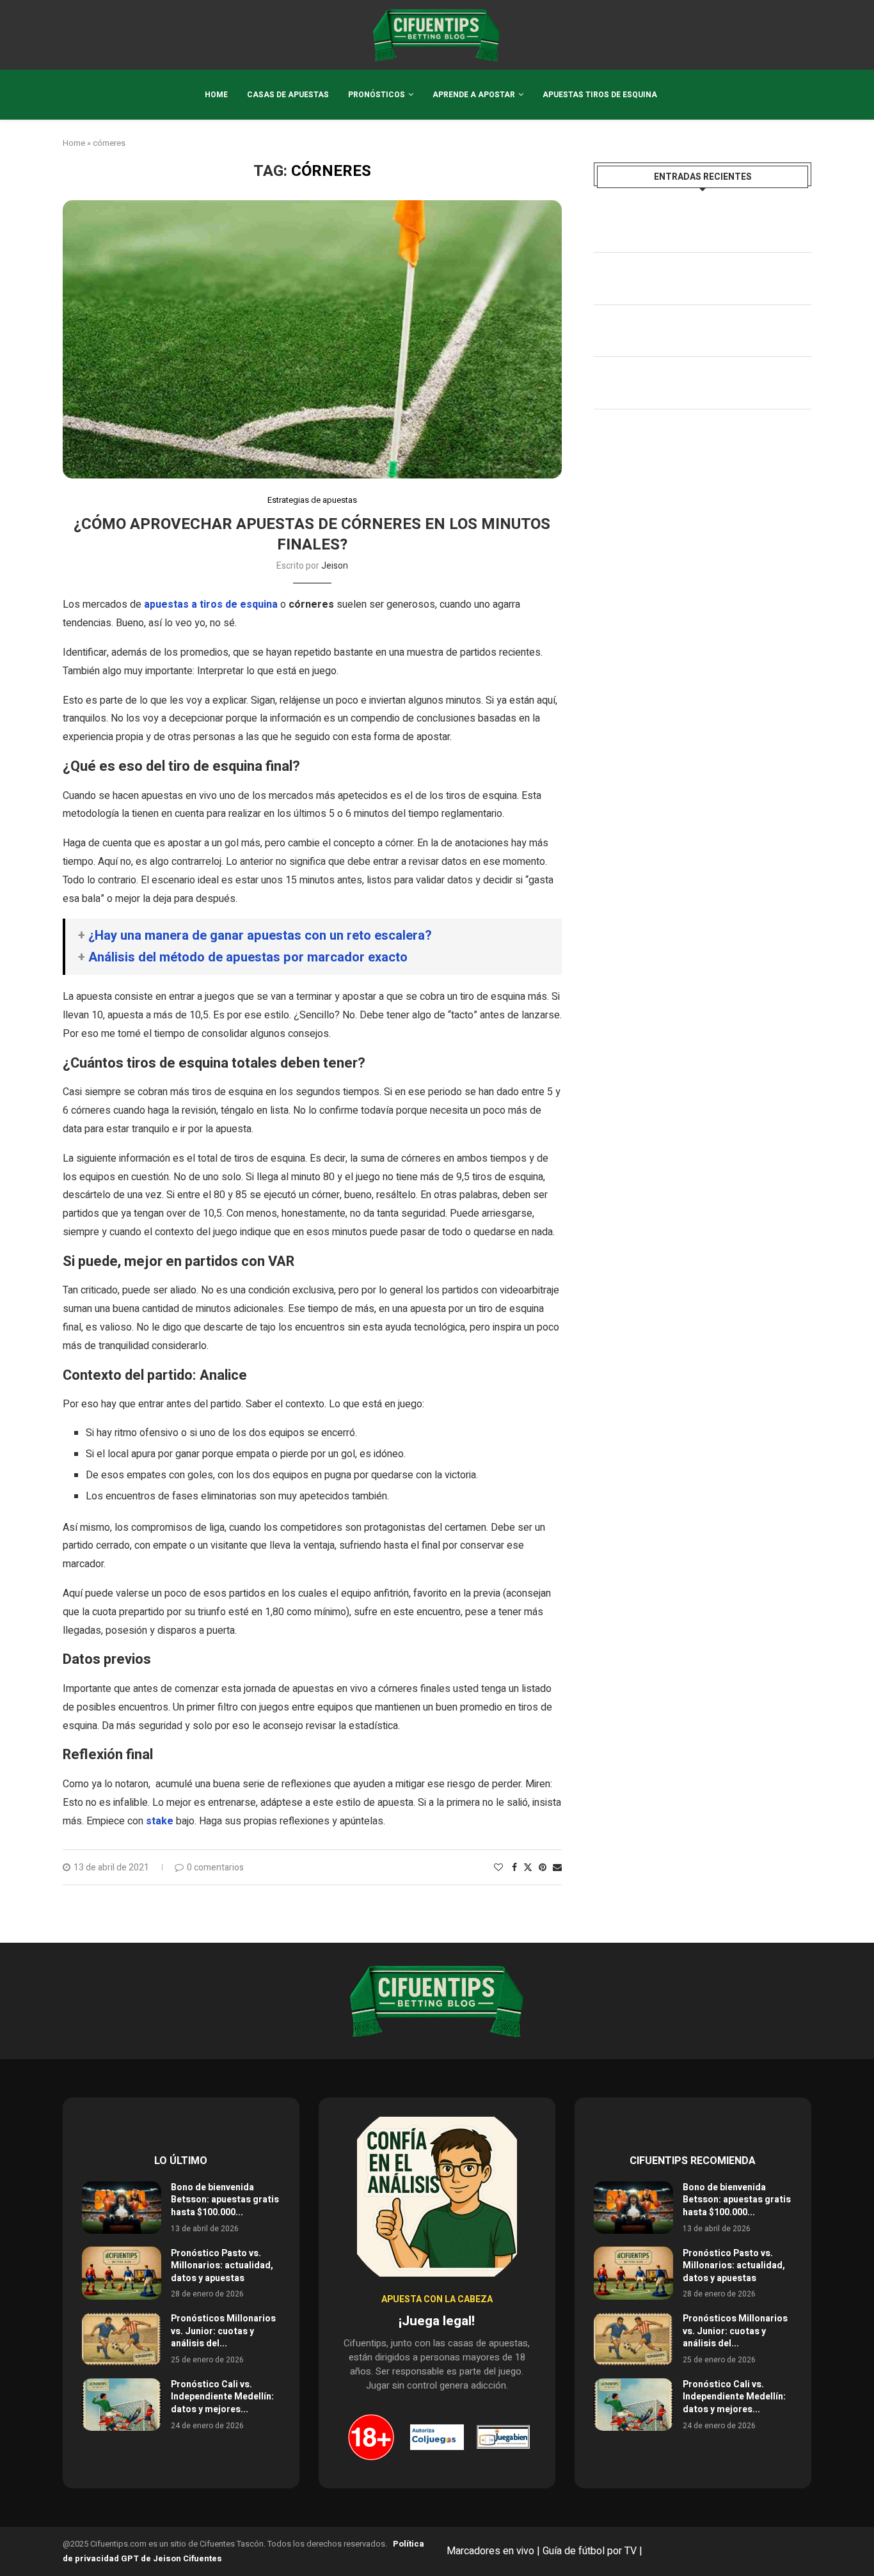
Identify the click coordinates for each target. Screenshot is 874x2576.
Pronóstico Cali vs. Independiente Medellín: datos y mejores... (222, 2397)
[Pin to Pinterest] (543, 1868)
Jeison (335, 566)
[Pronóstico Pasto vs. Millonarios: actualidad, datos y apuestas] (122, 2273)
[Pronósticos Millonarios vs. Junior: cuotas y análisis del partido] (122, 2339)
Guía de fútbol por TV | (594, 2551)
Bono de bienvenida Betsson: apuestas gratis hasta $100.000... (225, 2200)
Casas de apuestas (288, 95)
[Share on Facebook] (514, 1868)
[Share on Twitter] (528, 1868)
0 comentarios (215, 1868)
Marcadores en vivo (490, 2551)
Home (216, 95)
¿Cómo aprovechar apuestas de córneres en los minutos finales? (312, 534)
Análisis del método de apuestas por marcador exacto (248, 957)
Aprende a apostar (474, 95)
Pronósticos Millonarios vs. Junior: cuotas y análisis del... (223, 2331)
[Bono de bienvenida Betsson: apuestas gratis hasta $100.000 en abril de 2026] (122, 2208)
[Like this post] (498, 1868)
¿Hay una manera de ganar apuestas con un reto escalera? (260, 936)
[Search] (805, 35)
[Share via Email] (557, 1868)
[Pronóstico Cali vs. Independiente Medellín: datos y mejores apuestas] (122, 2405)
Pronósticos (377, 95)
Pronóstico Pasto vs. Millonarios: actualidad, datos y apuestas (222, 2266)
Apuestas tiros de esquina (600, 95)
